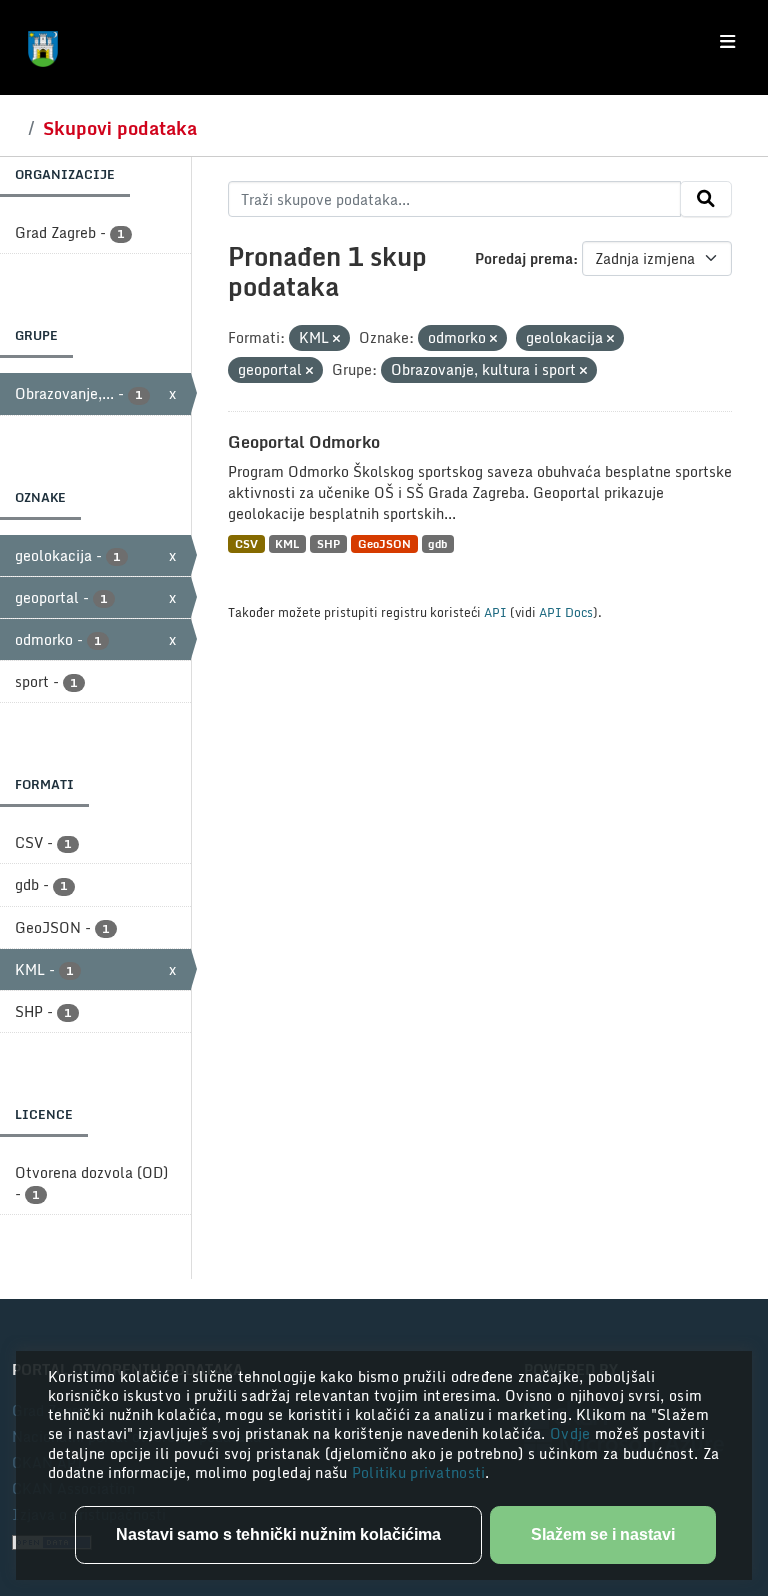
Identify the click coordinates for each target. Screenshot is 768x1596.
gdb (437, 543)
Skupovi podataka (120, 128)
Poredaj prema (524, 258)
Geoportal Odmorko (304, 442)
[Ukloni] (336, 339)
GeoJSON (384, 543)
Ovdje (572, 1433)
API (495, 612)
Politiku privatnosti (419, 1472)
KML (287, 543)
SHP (328, 543)
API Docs (566, 612)
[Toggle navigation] (727, 42)
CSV (246, 543)
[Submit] (706, 199)
